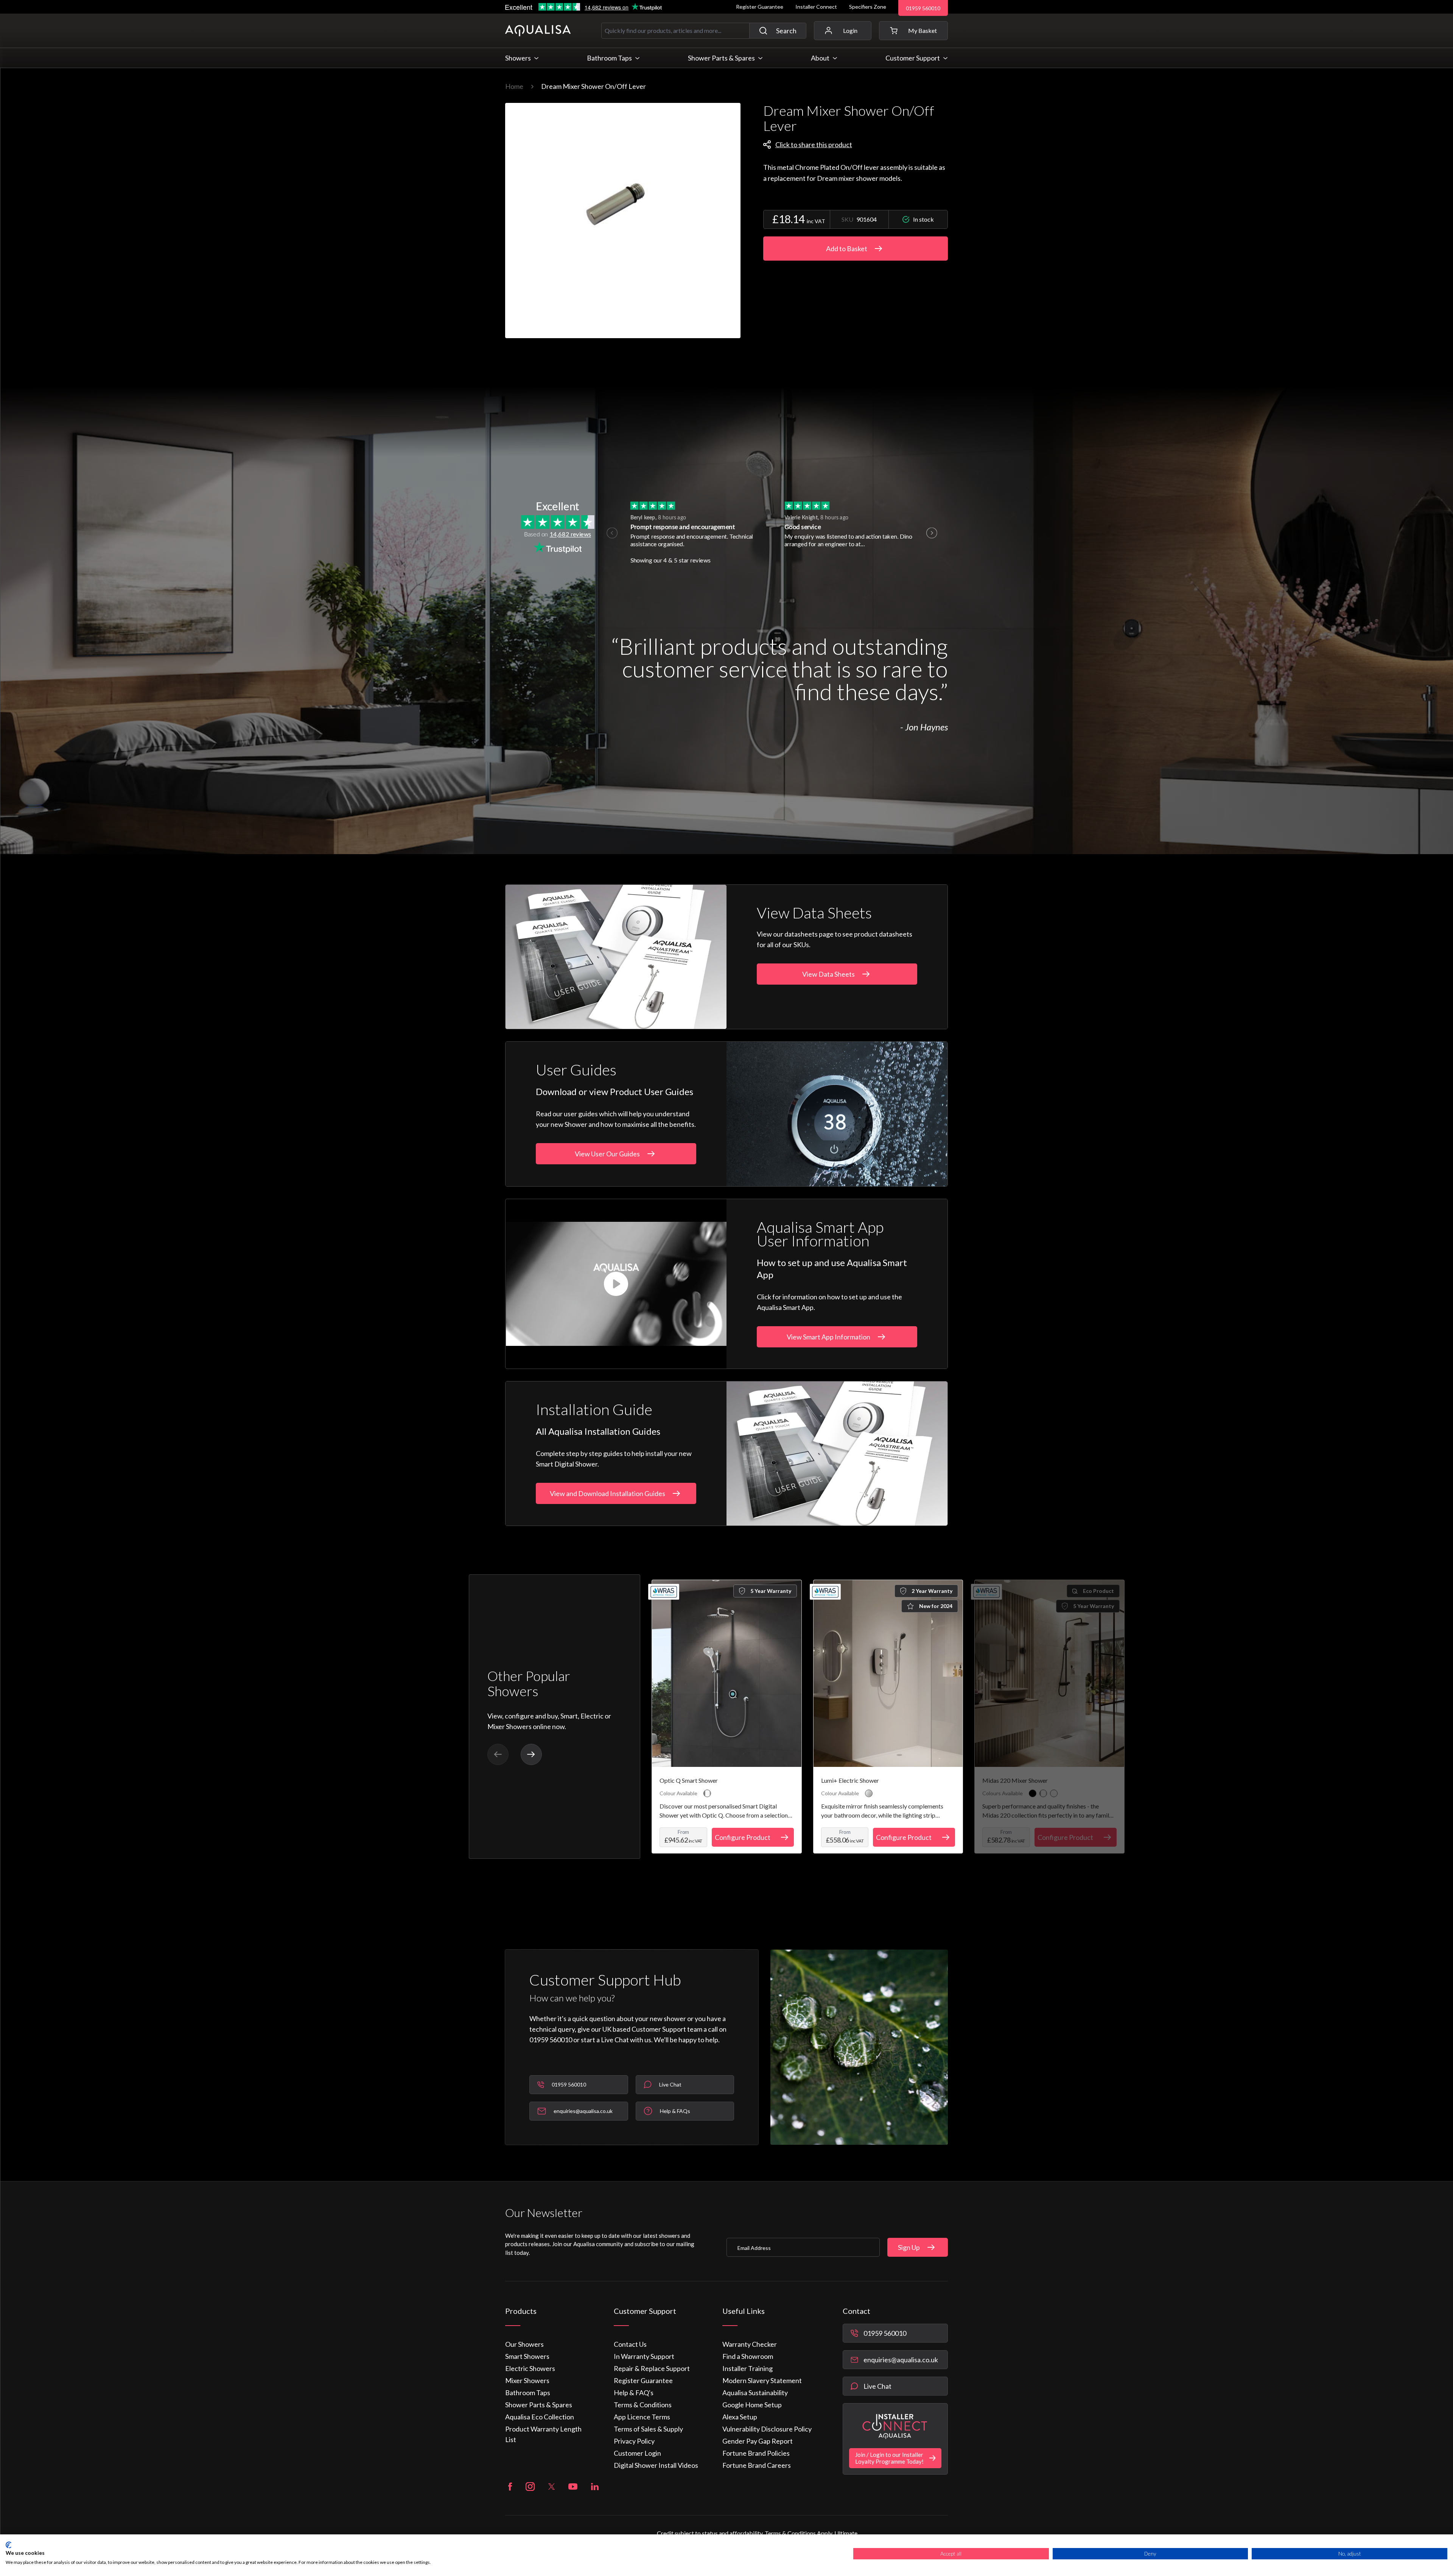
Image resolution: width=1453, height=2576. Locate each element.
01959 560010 (923, 8)
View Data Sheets (828, 974)
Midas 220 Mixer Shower (1015, 1780)
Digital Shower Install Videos (656, 2465)
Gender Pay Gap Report (758, 2441)
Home (514, 86)
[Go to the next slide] (531, 1754)
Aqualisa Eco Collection (540, 2417)
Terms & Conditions (643, 2405)
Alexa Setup (740, 2417)
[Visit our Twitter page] (551, 2487)
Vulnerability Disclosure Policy (767, 2429)
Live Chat (877, 2386)
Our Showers (524, 2344)
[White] (1054, 1793)
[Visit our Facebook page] (510, 2487)
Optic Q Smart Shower (689, 1780)
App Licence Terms (642, 2417)
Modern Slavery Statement (762, 2380)
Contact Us (630, 2344)
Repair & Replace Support (652, 2368)
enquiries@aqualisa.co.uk (901, 2360)
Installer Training (748, 2368)
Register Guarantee (760, 7)
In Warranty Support (644, 2356)
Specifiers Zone (868, 7)
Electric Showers (530, 2368)
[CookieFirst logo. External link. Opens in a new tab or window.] (9, 2545)
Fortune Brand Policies (756, 2453)
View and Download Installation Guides (607, 1493)
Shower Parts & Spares (539, 2405)
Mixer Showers (527, 2380)
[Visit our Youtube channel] (573, 2487)
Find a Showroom (748, 2356)
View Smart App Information (828, 1337)
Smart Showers (527, 2356)
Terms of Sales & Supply (648, 2429)
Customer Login (637, 2453)
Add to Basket (847, 249)
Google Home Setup (752, 2405)
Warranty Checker (750, 2344)
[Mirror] (869, 1793)
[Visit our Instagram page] (530, 2487)
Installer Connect (816, 7)
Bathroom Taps (528, 2393)
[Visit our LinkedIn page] (595, 2487)
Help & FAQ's (634, 2393)
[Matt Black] (1033, 1793)
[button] (913, 31)
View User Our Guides (607, 1154)
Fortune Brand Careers (757, 2465)
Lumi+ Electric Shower (850, 1780)
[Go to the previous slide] (498, 1754)
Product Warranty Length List (543, 2434)
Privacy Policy (634, 2441)
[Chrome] (707, 1793)
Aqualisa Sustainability (755, 2393)
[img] (623, 221)
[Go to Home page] (538, 31)
